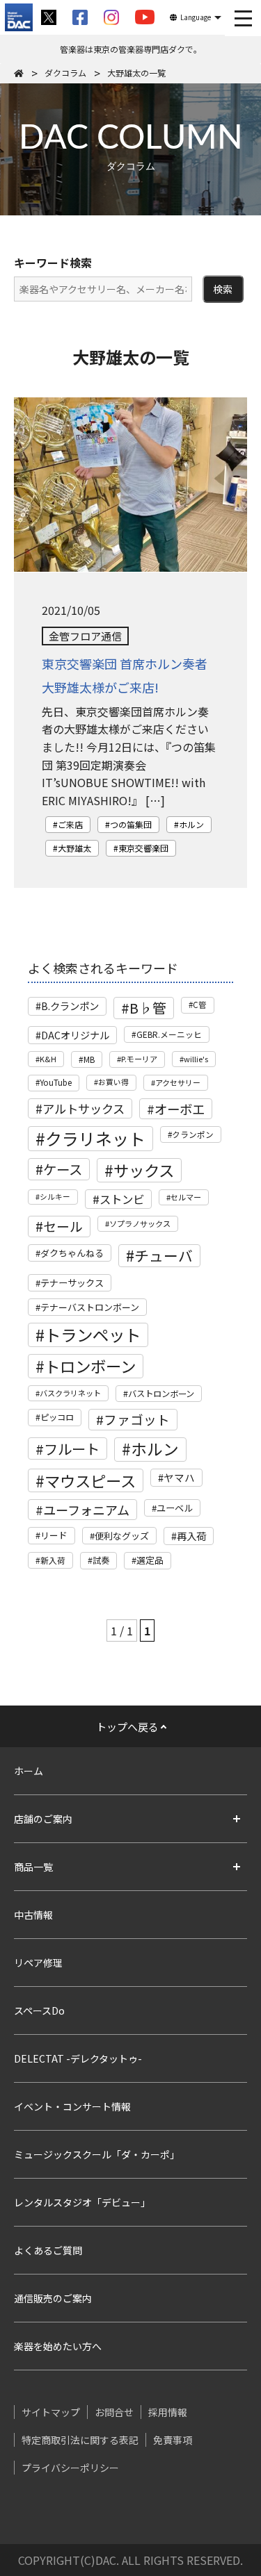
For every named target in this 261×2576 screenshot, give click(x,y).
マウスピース (90, 1480)
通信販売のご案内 (53, 2298)
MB (89, 1059)
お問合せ (114, 2412)
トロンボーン (90, 1366)
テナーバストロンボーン (90, 1307)
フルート (72, 1448)
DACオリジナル (75, 1035)
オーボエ (180, 1109)
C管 (200, 1005)
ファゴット (137, 1419)
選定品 (150, 1560)
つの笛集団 (131, 824)
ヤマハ (179, 1477)
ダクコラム (65, 73)
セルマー (186, 1197)
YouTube (56, 1082)
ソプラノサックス (140, 1223)
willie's (196, 1059)
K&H (48, 1059)
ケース (63, 1169)
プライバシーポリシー (70, 2468)
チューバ (164, 1255)
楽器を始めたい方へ (58, 2346)
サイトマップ (51, 2412)
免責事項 (173, 2440)
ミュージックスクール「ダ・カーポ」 (97, 2154)
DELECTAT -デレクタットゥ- (78, 2058)
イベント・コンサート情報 (72, 2106)
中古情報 (33, 1915)
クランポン (193, 1134)
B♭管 (148, 1008)
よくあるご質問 (48, 2250)
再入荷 (191, 1536)
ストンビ (122, 1199)
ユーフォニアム (86, 1510)
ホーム (29, 1771)
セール (63, 1226)
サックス (144, 1170)
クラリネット (95, 1138)
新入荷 (53, 1560)
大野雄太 (74, 848)
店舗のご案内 (43, 1819)
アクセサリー (178, 1082)
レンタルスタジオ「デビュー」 (82, 2202)
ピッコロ (57, 1417)
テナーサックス (72, 1283)
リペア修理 (38, 1963)
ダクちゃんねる (72, 1253)
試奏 (101, 1560)
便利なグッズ (122, 1536)
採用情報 (168, 2412)
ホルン (191, 824)
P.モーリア (139, 1059)
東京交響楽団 (143, 848)
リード (54, 1535)
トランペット (93, 1335)
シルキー (55, 1197)
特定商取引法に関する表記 (80, 2440)
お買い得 (113, 1082)
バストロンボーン (161, 1394)
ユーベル (175, 1508)
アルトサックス (84, 1108)
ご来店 (70, 824)
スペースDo (39, 2011)
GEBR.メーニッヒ (169, 1034)
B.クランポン (70, 1006)
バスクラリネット (70, 1393)
